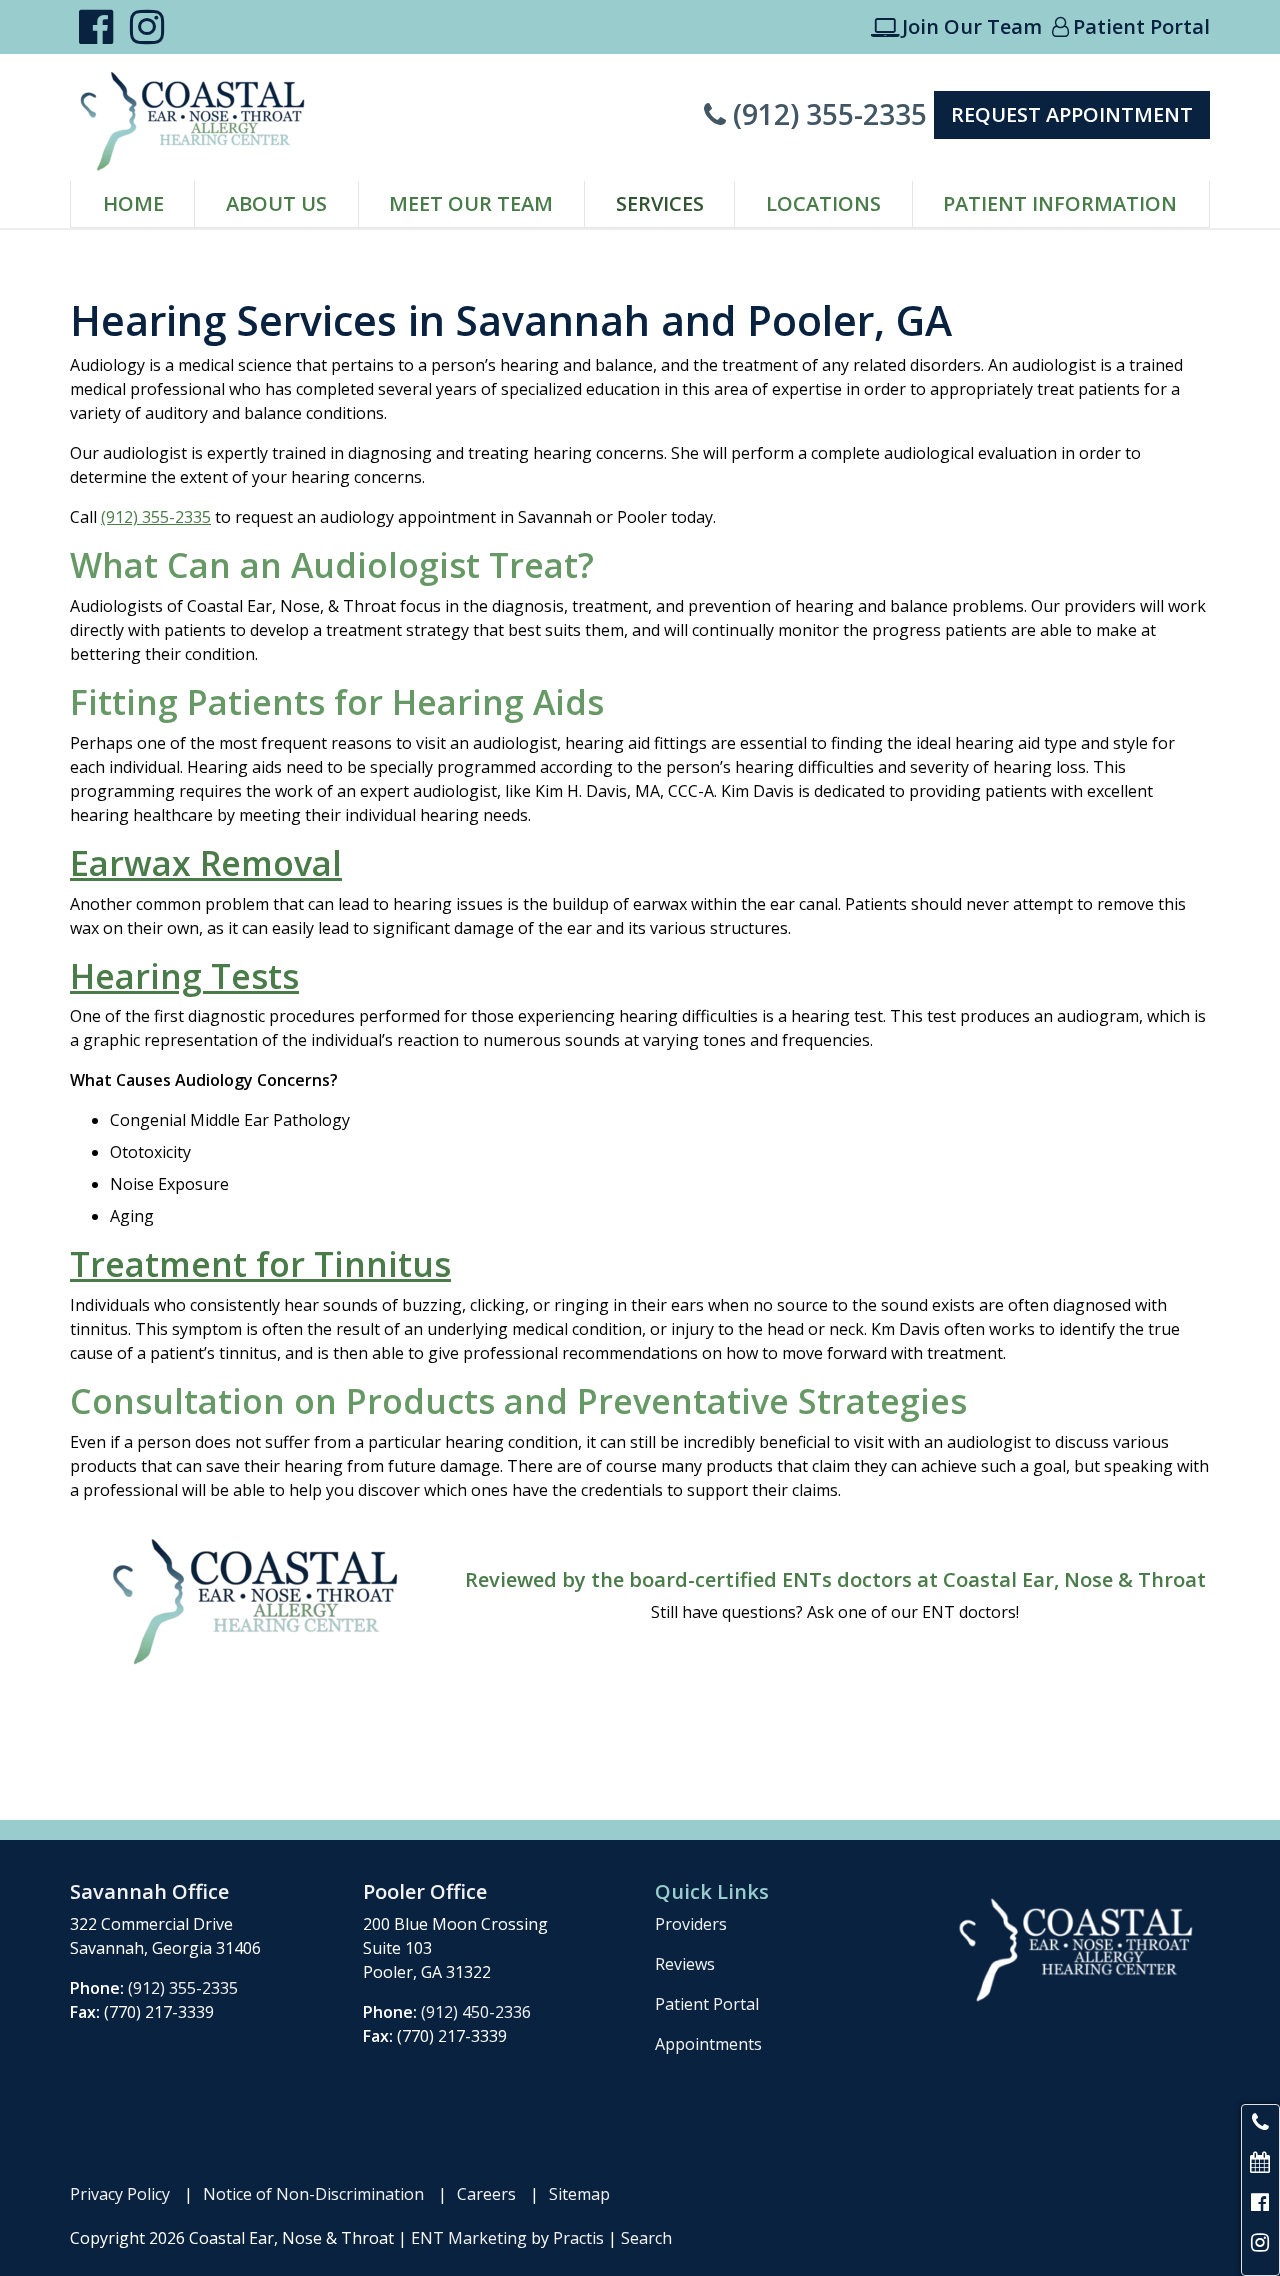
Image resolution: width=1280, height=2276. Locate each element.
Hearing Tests (184, 976)
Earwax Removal (206, 863)
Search (646, 2238)
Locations (823, 203)
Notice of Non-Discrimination (313, 2194)
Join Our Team (956, 26)
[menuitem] (133, 204)
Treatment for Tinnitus (260, 1264)
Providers (691, 1924)
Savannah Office (149, 1891)
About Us (276, 203)
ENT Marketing (469, 2238)
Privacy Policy (120, 2194)
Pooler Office (425, 1891)
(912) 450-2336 (476, 2012)
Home (133, 203)
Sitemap (579, 2194)
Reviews (685, 1964)
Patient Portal (1131, 26)
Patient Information (1060, 203)
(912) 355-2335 (815, 114)
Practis (578, 2238)
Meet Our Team (471, 203)
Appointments (708, 2044)
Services (660, 203)
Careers (486, 2194)
